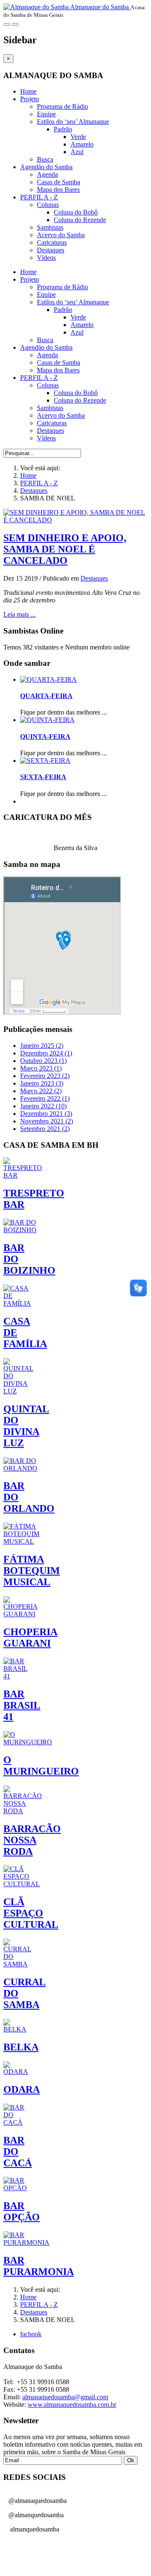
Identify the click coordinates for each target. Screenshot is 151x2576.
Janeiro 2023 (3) (42, 1083)
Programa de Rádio (62, 106)
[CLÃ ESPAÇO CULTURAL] (22, 1884)
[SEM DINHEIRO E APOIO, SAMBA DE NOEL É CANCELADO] (75, 520)
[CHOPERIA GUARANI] (20, 1614)
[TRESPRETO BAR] (23, 1175)
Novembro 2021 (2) (47, 1121)
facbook (31, 2334)
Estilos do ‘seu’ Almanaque (73, 122)
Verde (78, 137)
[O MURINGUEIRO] (28, 1742)
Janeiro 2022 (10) (43, 1106)
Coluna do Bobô (76, 212)
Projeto (30, 99)
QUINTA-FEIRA (45, 737)
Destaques (51, 250)
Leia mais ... (20, 614)
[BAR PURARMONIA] (26, 2242)
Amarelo (82, 144)
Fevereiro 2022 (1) (45, 1098)
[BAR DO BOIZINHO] (20, 1230)
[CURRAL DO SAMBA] (17, 1964)
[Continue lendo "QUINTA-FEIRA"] (47, 720)
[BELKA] (15, 2029)
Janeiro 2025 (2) (42, 1046)
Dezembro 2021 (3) (46, 1114)
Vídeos (46, 258)
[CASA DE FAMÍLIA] (17, 1303)
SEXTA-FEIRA (43, 777)
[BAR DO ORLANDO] (20, 1468)
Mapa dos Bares (58, 190)
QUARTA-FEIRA (46, 696)
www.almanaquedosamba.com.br (72, 2405)
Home (28, 91)
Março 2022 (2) (41, 1091)
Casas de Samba (59, 182)
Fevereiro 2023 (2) (45, 1076)
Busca (45, 159)
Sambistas (50, 227)
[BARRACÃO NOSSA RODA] (23, 1811)
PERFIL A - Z (39, 197)
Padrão (63, 129)
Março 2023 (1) (41, 1068)
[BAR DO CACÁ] (15, 2122)
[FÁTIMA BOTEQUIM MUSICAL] (21, 1541)
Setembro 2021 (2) (45, 1129)
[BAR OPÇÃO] (15, 2188)
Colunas (48, 205)
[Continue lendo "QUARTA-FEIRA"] (48, 679)
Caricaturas (52, 242)
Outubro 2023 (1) (43, 1061)
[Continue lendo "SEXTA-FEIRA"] (45, 760)
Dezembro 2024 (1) (46, 1053)
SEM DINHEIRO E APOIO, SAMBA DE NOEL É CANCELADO (65, 549)
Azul (77, 152)
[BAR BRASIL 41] (15, 1676)
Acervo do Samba (61, 235)
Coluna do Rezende (80, 220)
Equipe (46, 114)
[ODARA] (16, 2072)
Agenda (47, 174)
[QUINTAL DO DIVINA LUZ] (18, 1391)
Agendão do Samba (46, 167)
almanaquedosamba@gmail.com (65, 2397)
